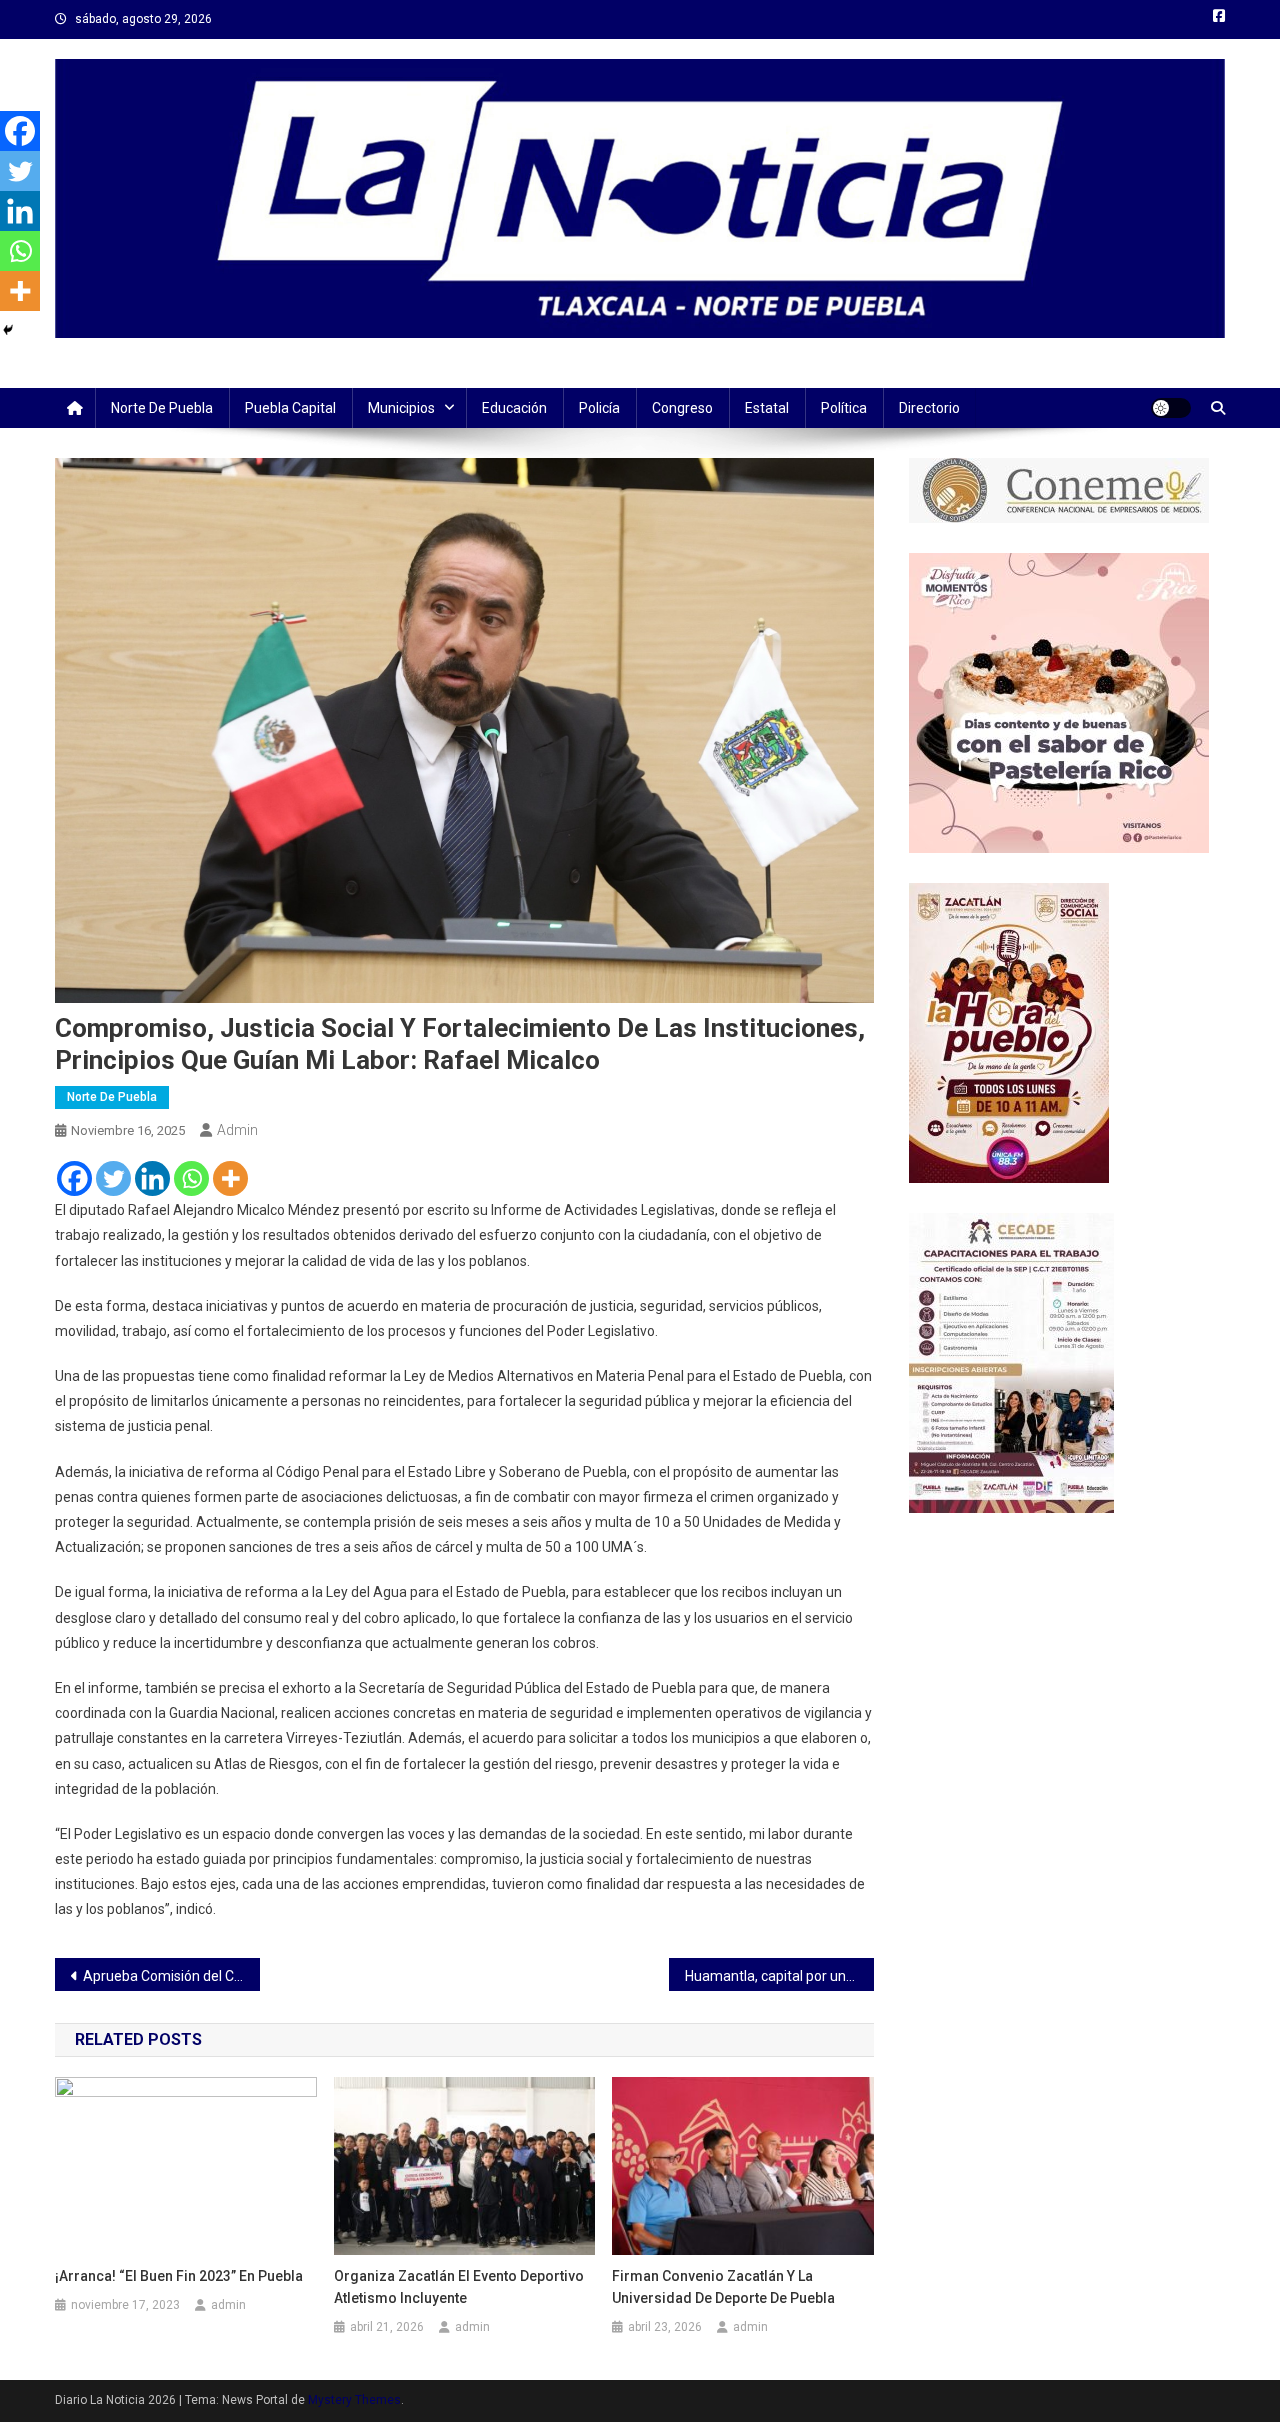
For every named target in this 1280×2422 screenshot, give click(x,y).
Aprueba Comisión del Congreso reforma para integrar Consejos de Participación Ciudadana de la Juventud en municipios (171, 1976)
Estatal (767, 408)
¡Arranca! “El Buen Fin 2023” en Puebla (179, 2276)
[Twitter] (113, 1178)
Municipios (401, 408)
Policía (599, 408)
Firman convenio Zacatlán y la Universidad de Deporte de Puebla (723, 2287)
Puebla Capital (290, 408)
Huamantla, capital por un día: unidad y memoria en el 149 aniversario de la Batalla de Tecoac (779, 1976)
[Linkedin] (152, 1178)
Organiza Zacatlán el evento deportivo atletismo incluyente (459, 2287)
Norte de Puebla (162, 408)
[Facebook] (74, 1178)
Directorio (929, 408)
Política (844, 408)
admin (237, 1130)
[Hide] (8, 330)
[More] (230, 1178)
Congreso (682, 408)
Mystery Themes (354, 2400)
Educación (514, 408)
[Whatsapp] (191, 1178)
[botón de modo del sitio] (1171, 408)
